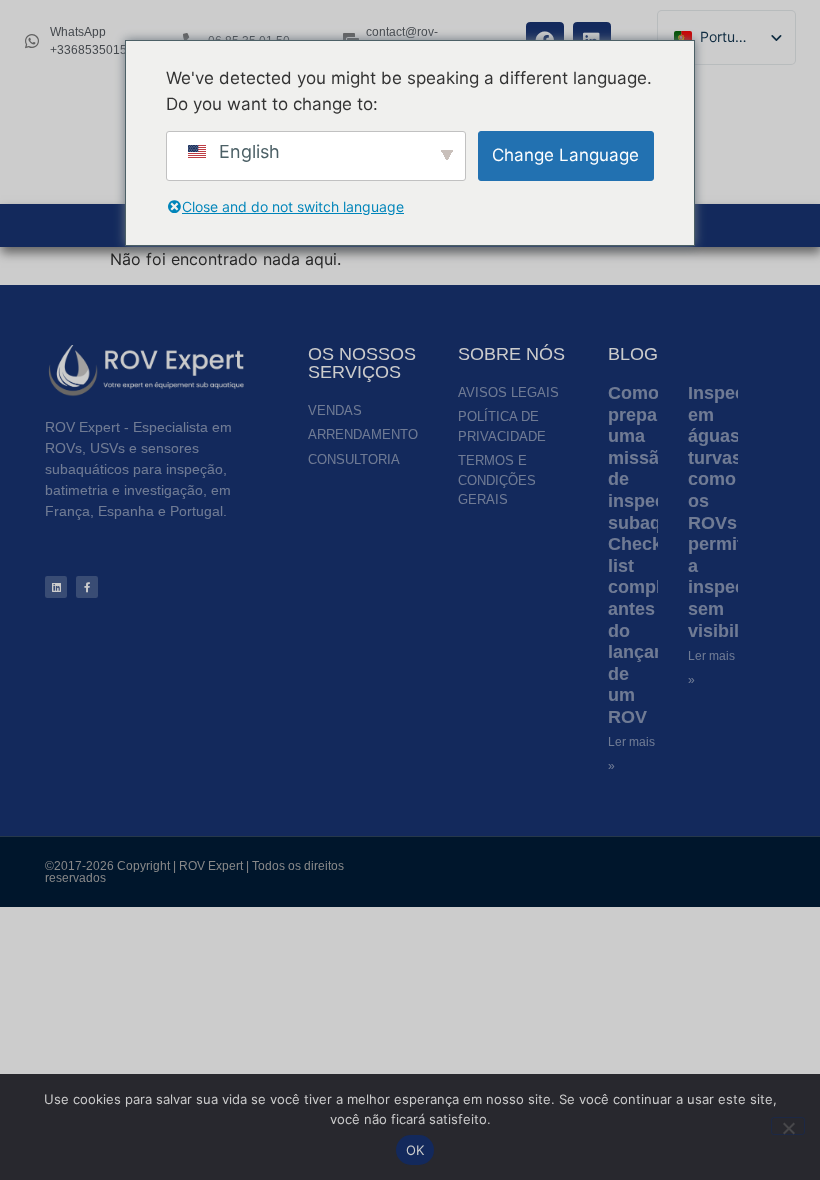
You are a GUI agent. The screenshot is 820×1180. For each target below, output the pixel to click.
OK (415, 1150)
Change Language (565, 155)
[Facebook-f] (87, 587)
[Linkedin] (56, 587)
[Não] (788, 1126)
